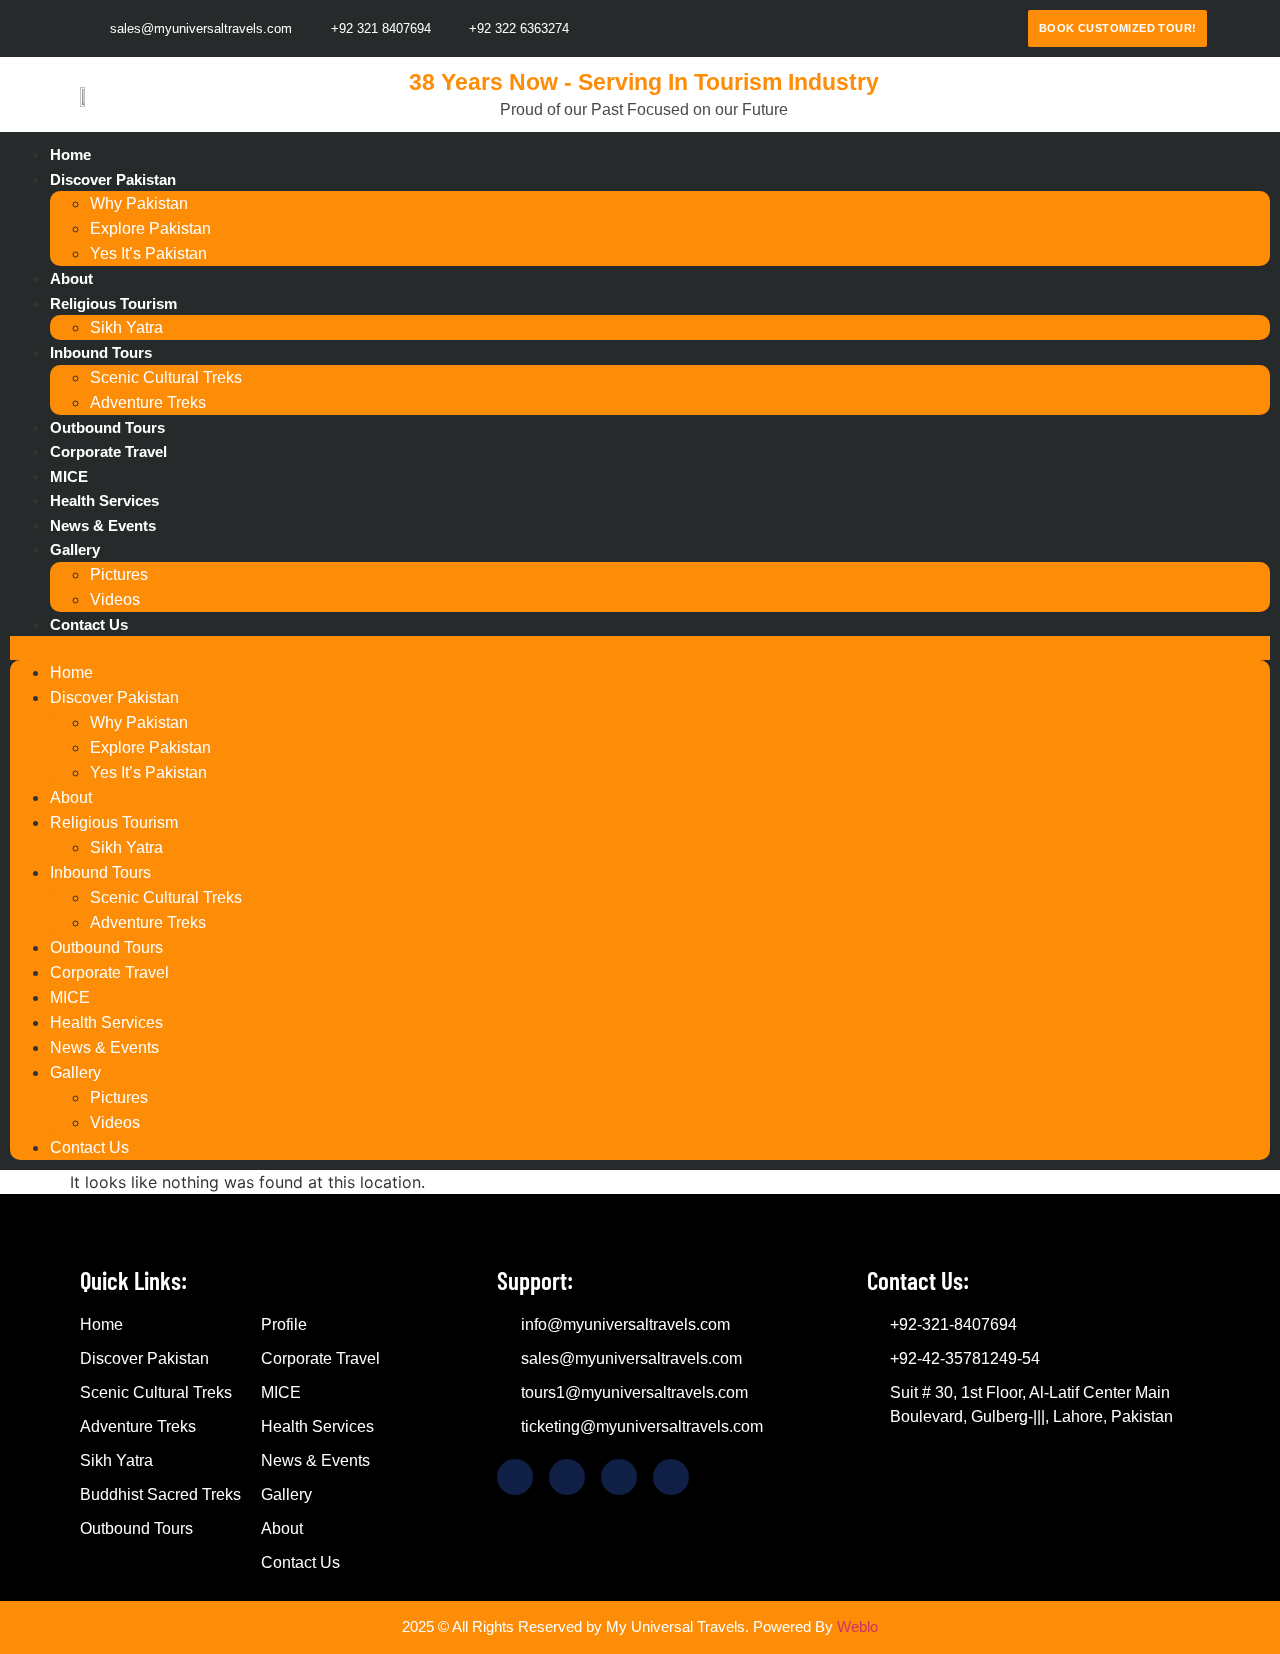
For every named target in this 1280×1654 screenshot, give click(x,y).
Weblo (857, 1626)
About (71, 278)
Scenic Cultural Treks (166, 377)
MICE (69, 476)
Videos (115, 599)
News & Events (103, 525)
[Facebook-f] (852, 29)
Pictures (119, 574)
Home (70, 154)
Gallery (75, 549)
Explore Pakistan (150, 228)
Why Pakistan (139, 203)
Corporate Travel (108, 451)
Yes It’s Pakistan (148, 253)
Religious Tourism (113, 303)
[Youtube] (1000, 29)
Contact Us (89, 624)
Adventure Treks (148, 402)
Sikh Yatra (126, 327)
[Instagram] (963, 29)
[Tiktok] (889, 29)
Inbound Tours (101, 352)
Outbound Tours (107, 427)
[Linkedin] (926, 29)
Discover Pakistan (113, 179)
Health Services (104, 500)
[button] (640, 648)
